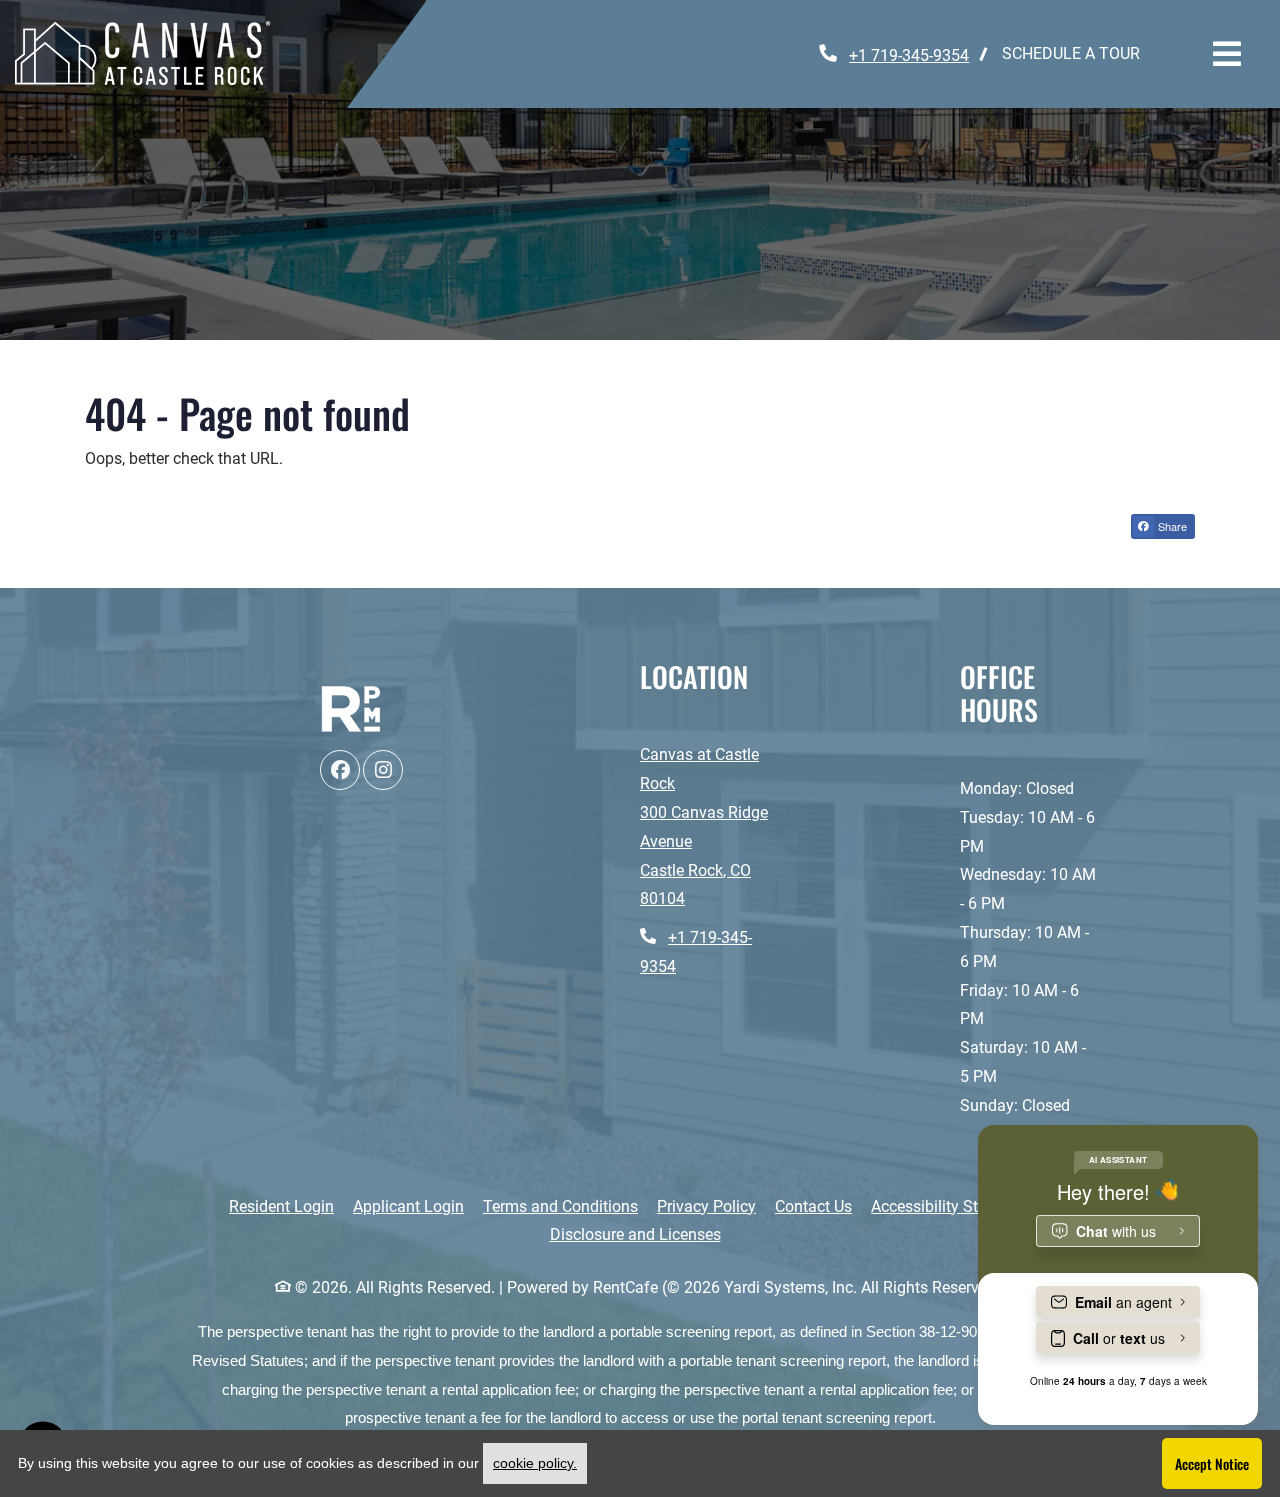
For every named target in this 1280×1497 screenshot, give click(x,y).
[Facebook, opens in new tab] (340, 770)
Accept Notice (1212, 1463)
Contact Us (813, 1206)
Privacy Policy (706, 1206)
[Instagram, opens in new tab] (383, 770)
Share (1171, 526)
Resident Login (281, 1206)
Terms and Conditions (560, 1206)
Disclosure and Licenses (635, 1234)
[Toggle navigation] (1227, 54)
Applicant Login (408, 1206)
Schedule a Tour (1071, 53)
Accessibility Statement (953, 1206)
